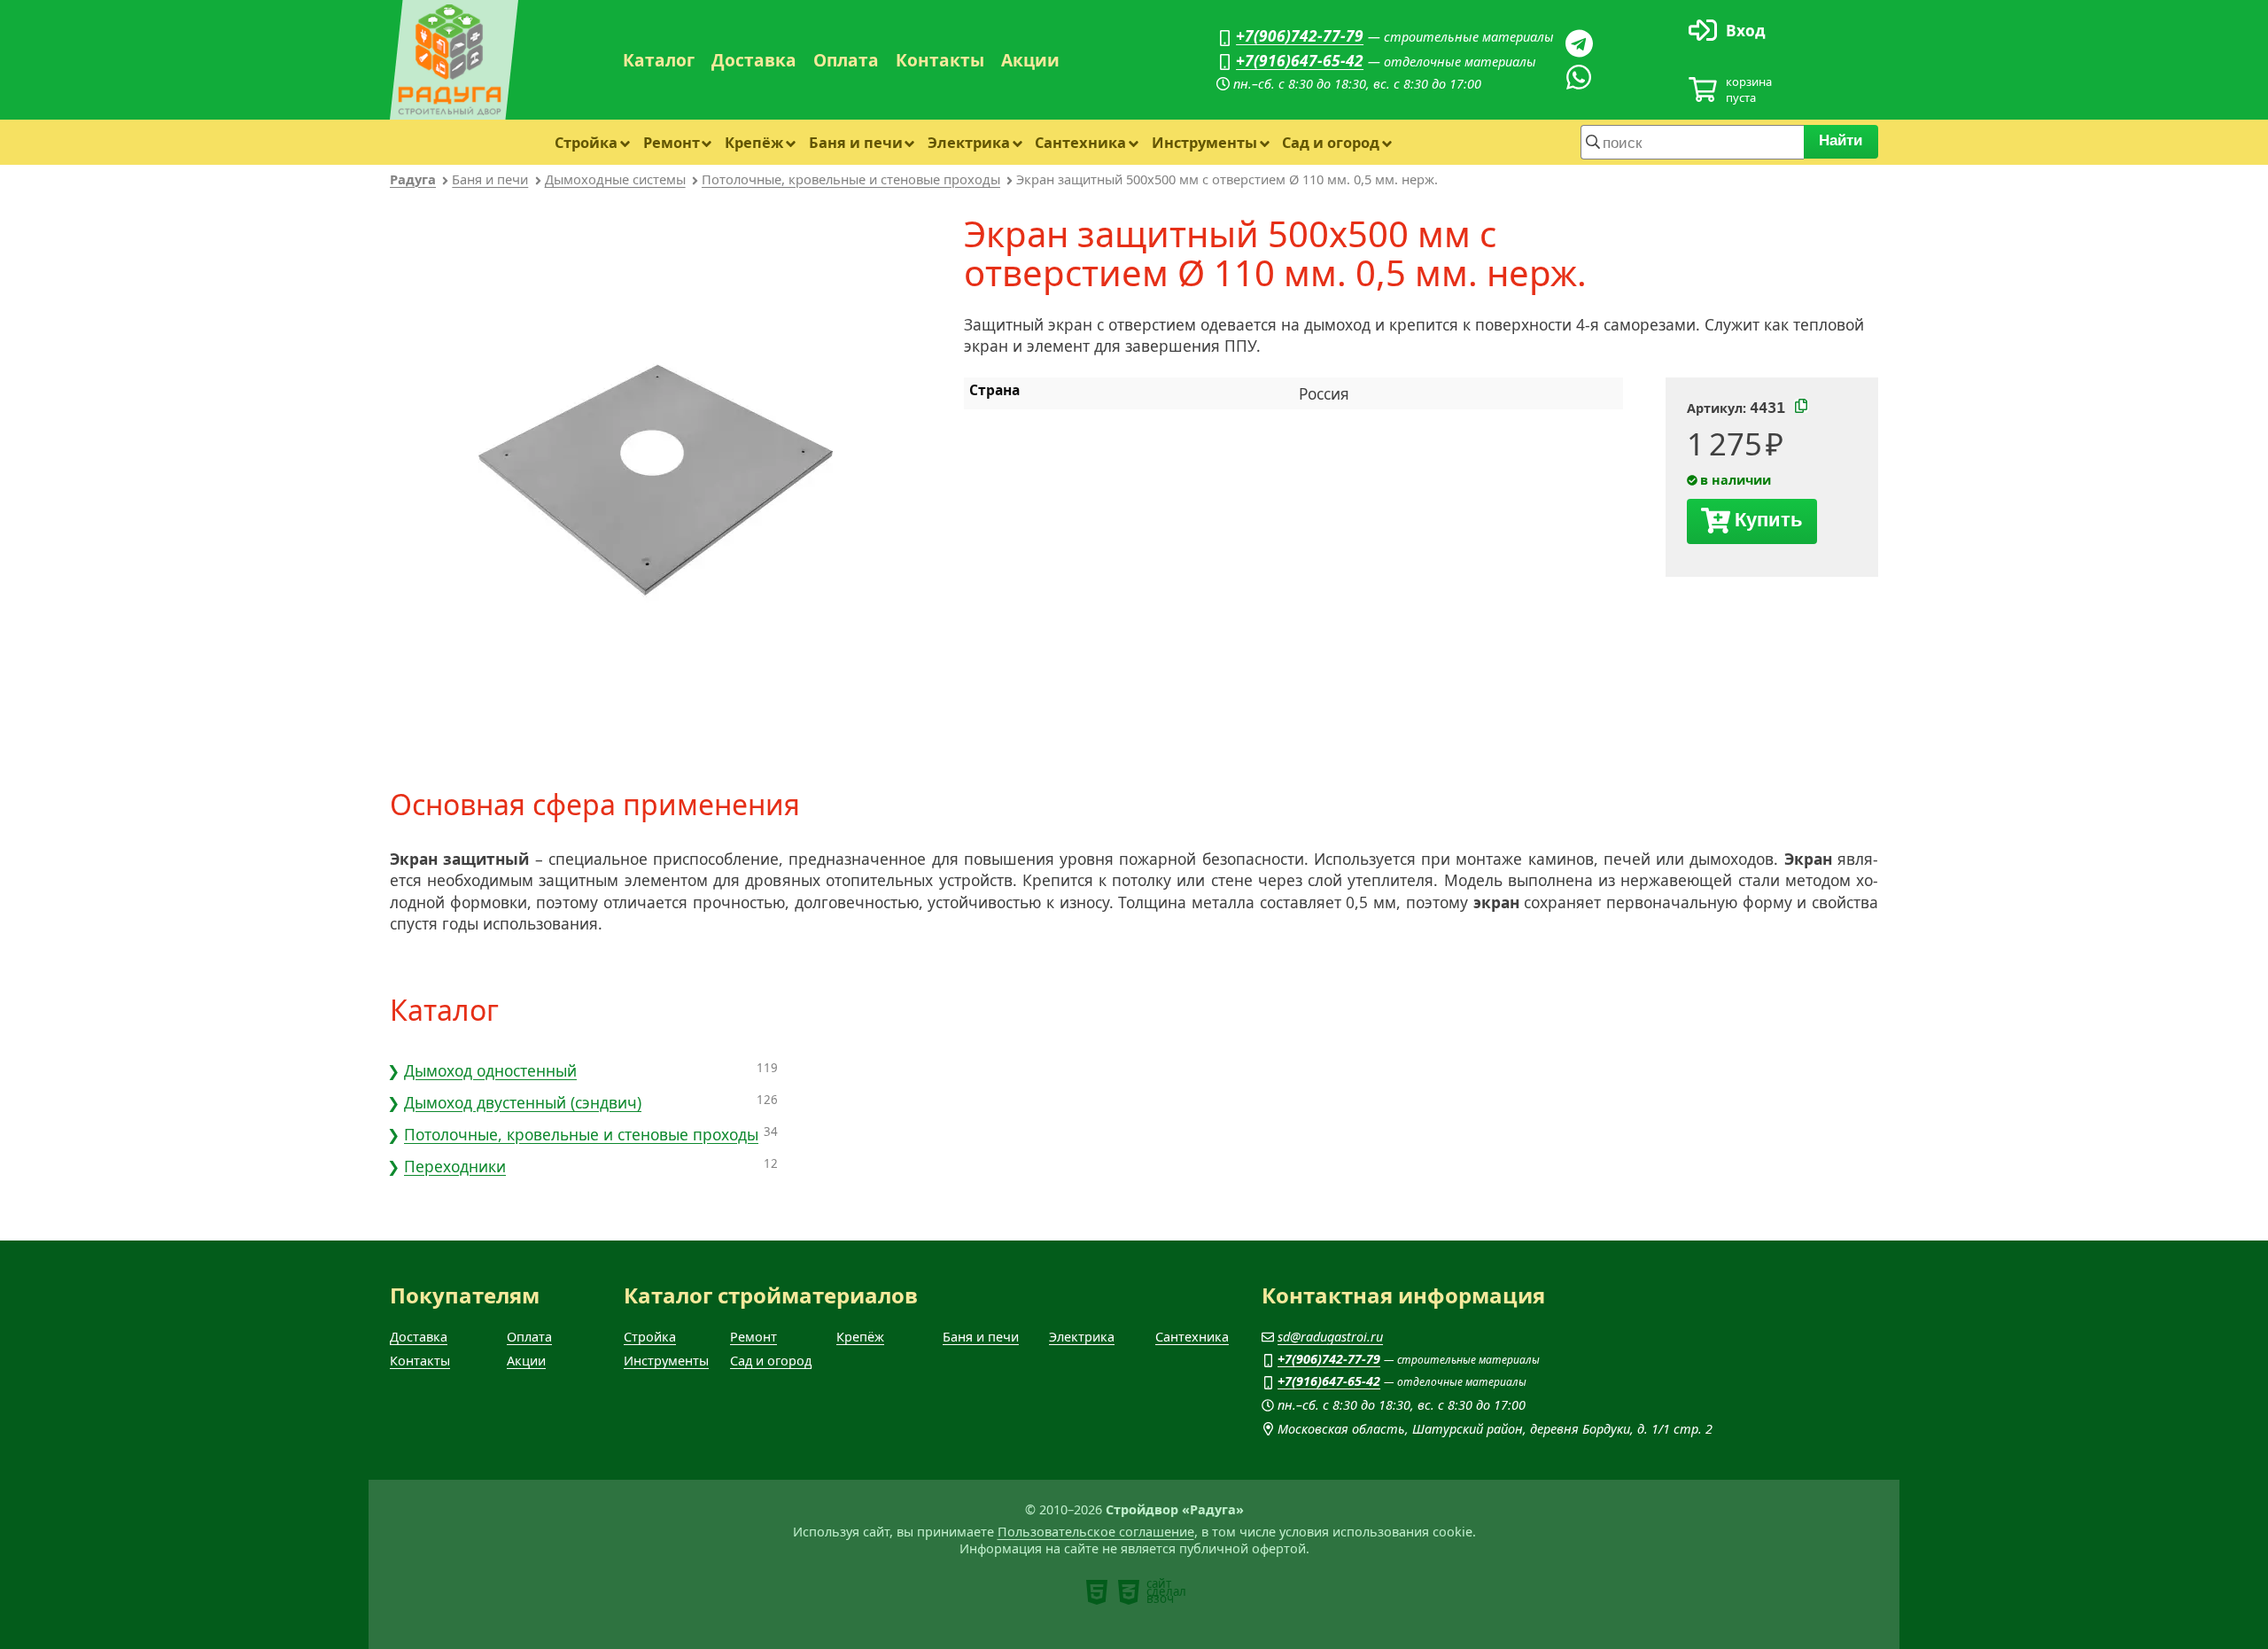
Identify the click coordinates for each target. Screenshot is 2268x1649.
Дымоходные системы (615, 179)
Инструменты (1204, 142)
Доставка (754, 60)
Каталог (659, 60)
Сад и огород (1331, 142)
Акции (1030, 60)
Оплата (846, 60)
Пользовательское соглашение (1096, 1532)
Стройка (586, 142)
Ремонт (672, 142)
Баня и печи (856, 142)
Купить (1769, 520)
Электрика (969, 142)
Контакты (940, 60)
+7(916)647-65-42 (1300, 60)
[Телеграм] (1579, 43)
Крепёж (754, 142)
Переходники (455, 1166)
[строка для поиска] (1692, 142)
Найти (1841, 140)
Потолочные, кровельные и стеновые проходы (851, 179)
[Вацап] (1579, 77)
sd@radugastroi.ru (1330, 1337)
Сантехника (1080, 142)
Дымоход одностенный (490, 1070)
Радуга (413, 179)
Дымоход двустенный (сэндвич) (523, 1102)
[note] (1097, 1592)
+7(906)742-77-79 (1300, 35)
